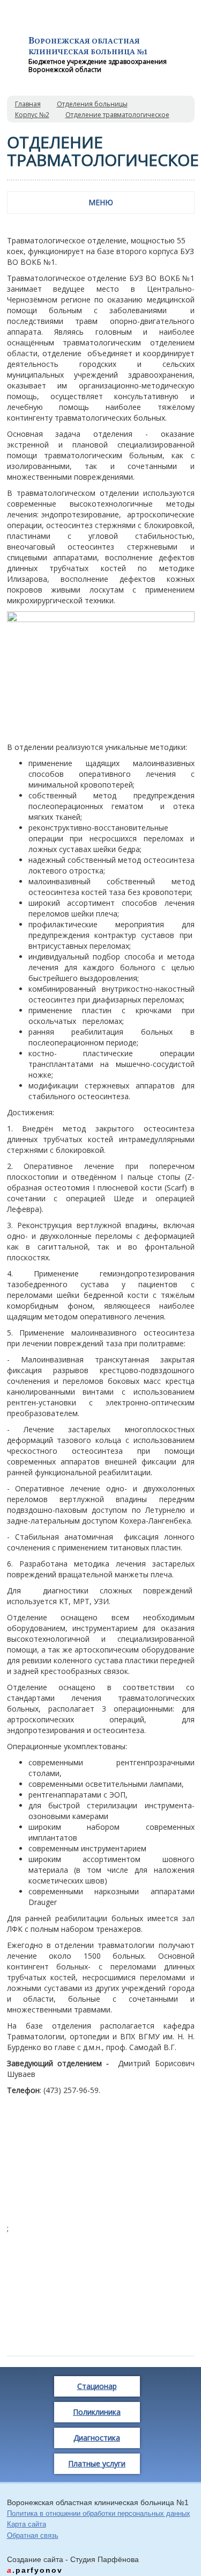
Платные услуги (97, 2463)
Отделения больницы (92, 104)
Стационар (97, 2386)
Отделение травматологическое (117, 115)
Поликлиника (97, 2412)
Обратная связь (33, 2535)
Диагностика (97, 2438)
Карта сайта (27, 2524)
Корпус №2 (32, 115)
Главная (28, 104)
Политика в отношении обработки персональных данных (99, 2513)
